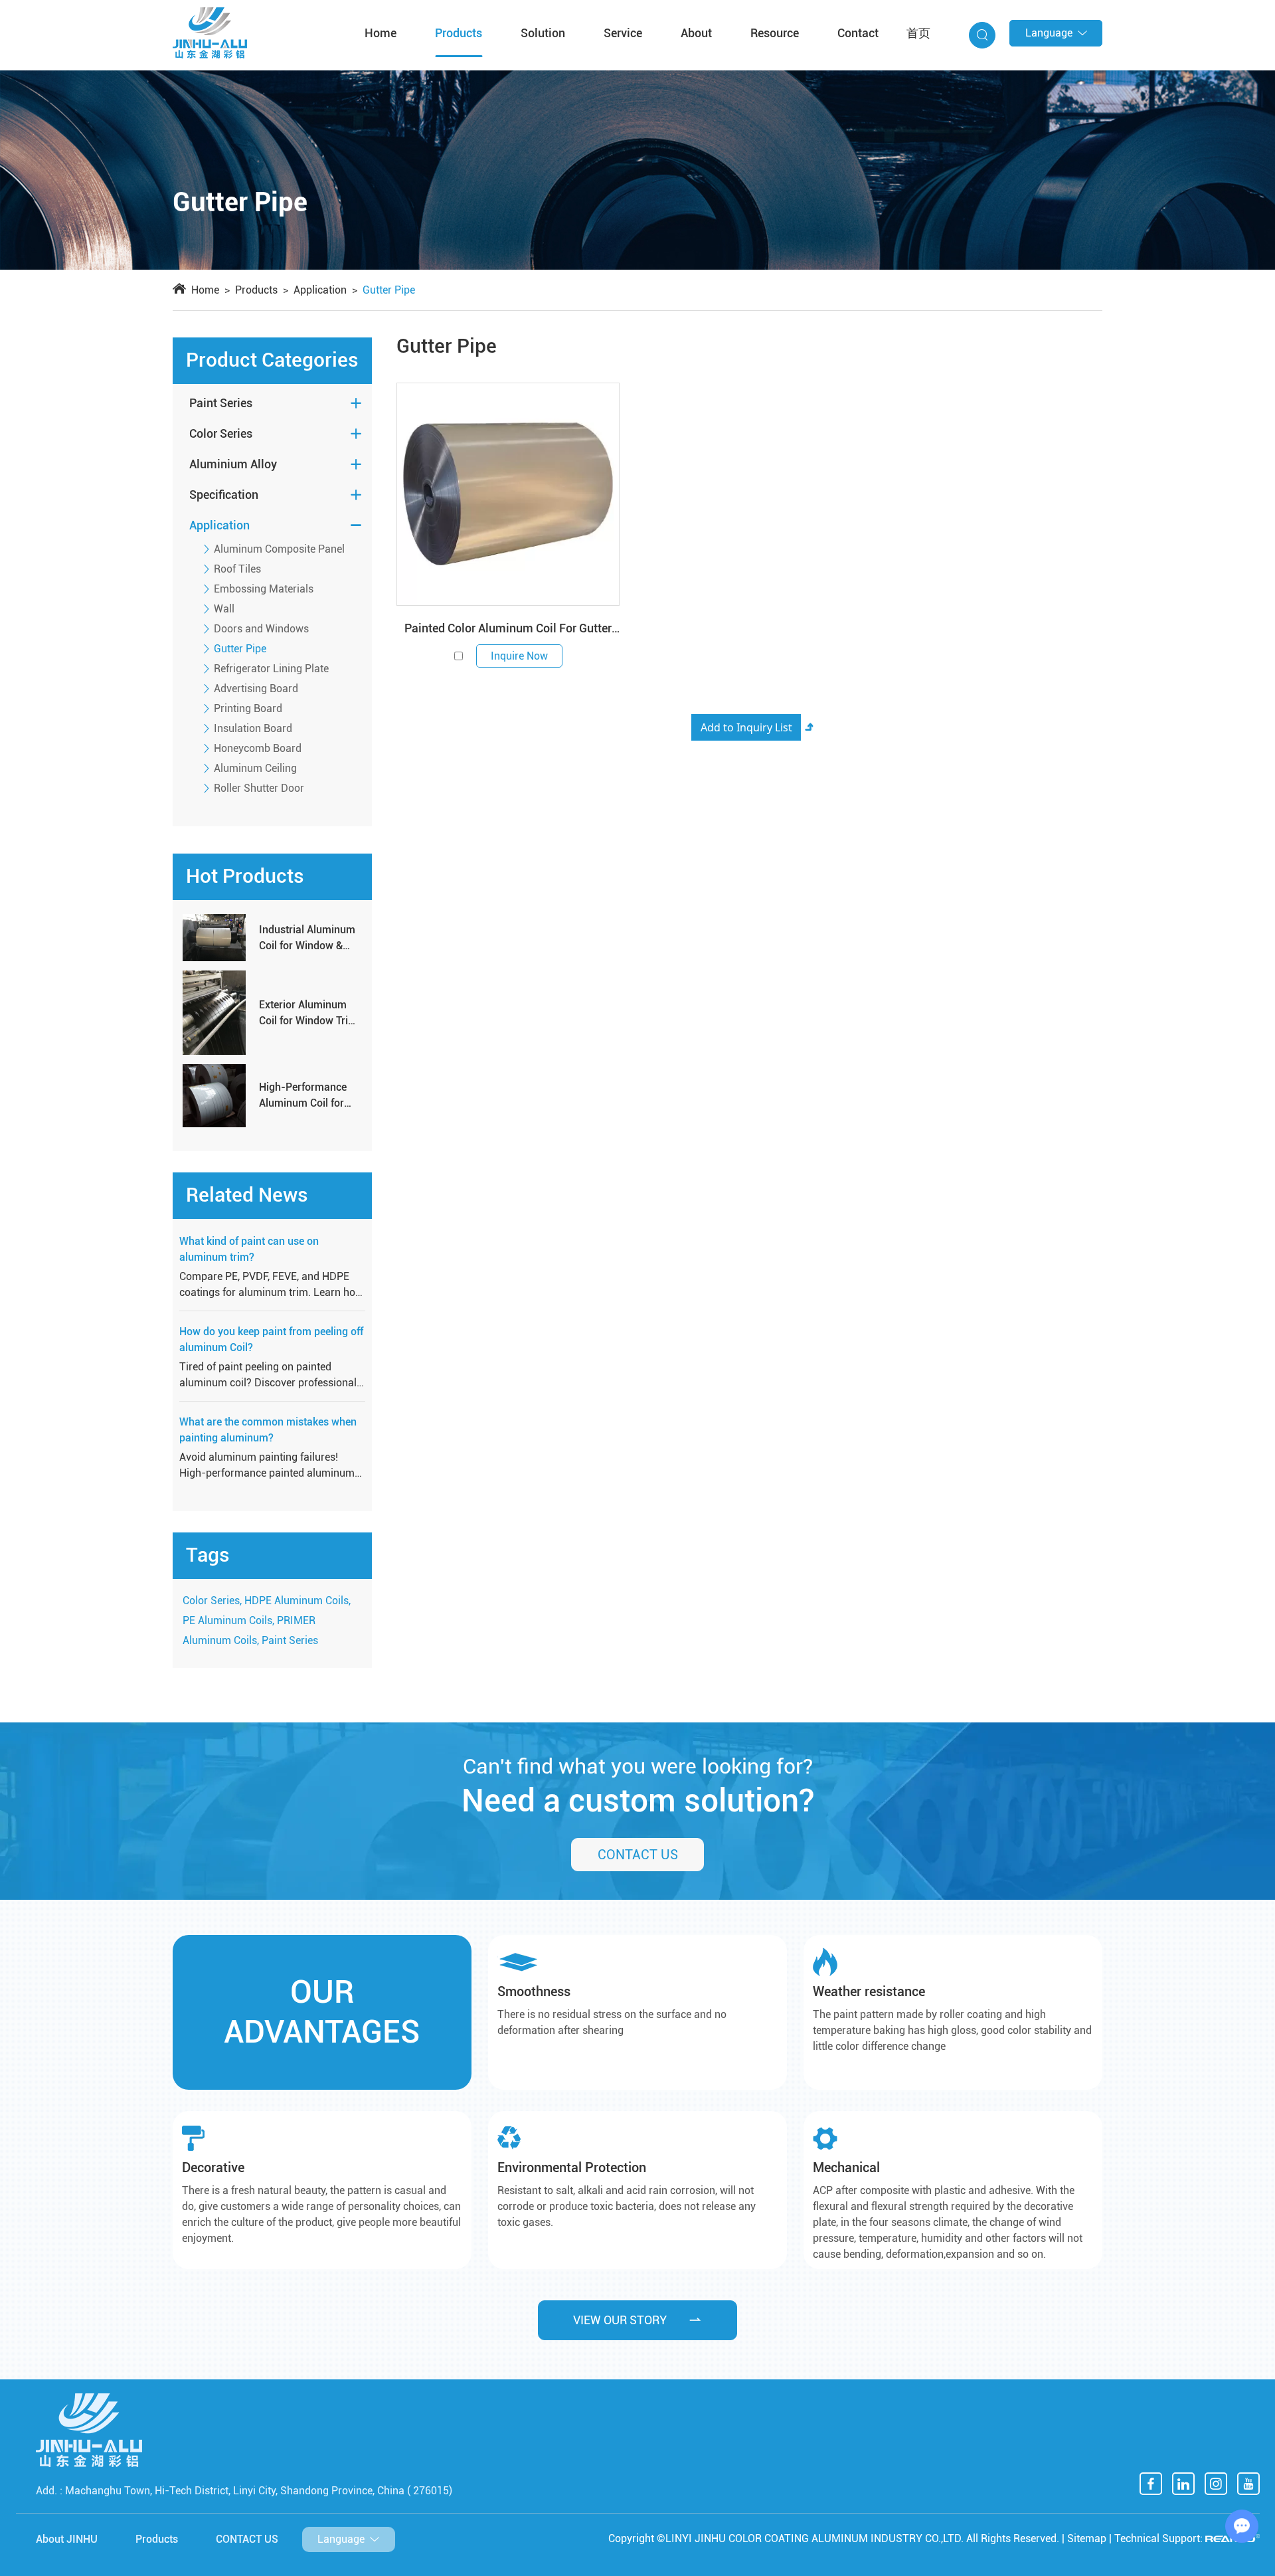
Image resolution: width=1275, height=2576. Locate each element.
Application (320, 290)
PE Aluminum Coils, (228, 1620)
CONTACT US (638, 1855)
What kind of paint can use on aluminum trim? (249, 1249)
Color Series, (212, 1601)
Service (623, 33)
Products (459, 33)
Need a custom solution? (638, 1800)
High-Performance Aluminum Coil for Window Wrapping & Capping (307, 1096)
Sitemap (1087, 2538)
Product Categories (272, 360)
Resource (775, 33)
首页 (918, 33)
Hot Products (245, 876)
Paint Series (221, 403)
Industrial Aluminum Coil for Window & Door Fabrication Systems (307, 939)
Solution (543, 33)
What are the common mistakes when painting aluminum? (268, 1430)
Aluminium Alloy (233, 464)
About (696, 33)
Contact (858, 33)
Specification (224, 495)
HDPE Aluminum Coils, (297, 1601)
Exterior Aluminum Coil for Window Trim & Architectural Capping (308, 1014)
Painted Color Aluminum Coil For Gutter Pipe (508, 630)
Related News (247, 1195)
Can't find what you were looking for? (638, 1766)
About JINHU (67, 2539)
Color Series (221, 433)
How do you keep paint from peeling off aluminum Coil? (271, 1339)
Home (381, 33)
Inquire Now (519, 656)
